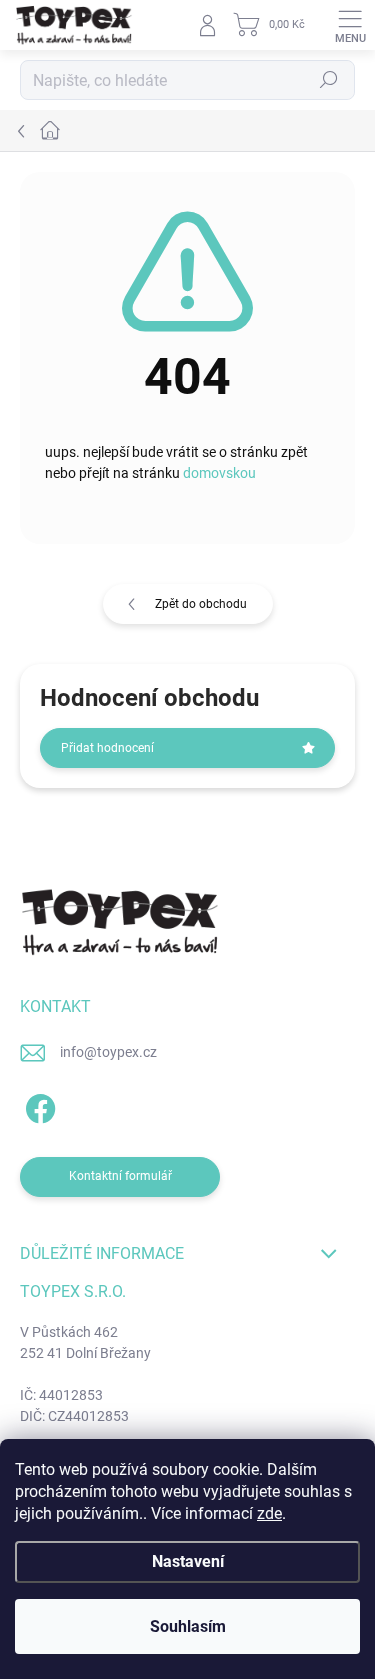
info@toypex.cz (108, 1052)
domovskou (219, 473)
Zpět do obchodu (201, 604)
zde (269, 1513)
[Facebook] (37, 1105)
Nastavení (188, 1561)
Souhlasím (188, 1626)
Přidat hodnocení (107, 748)
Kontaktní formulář (120, 1176)
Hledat (329, 80)
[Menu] (350, 25)
